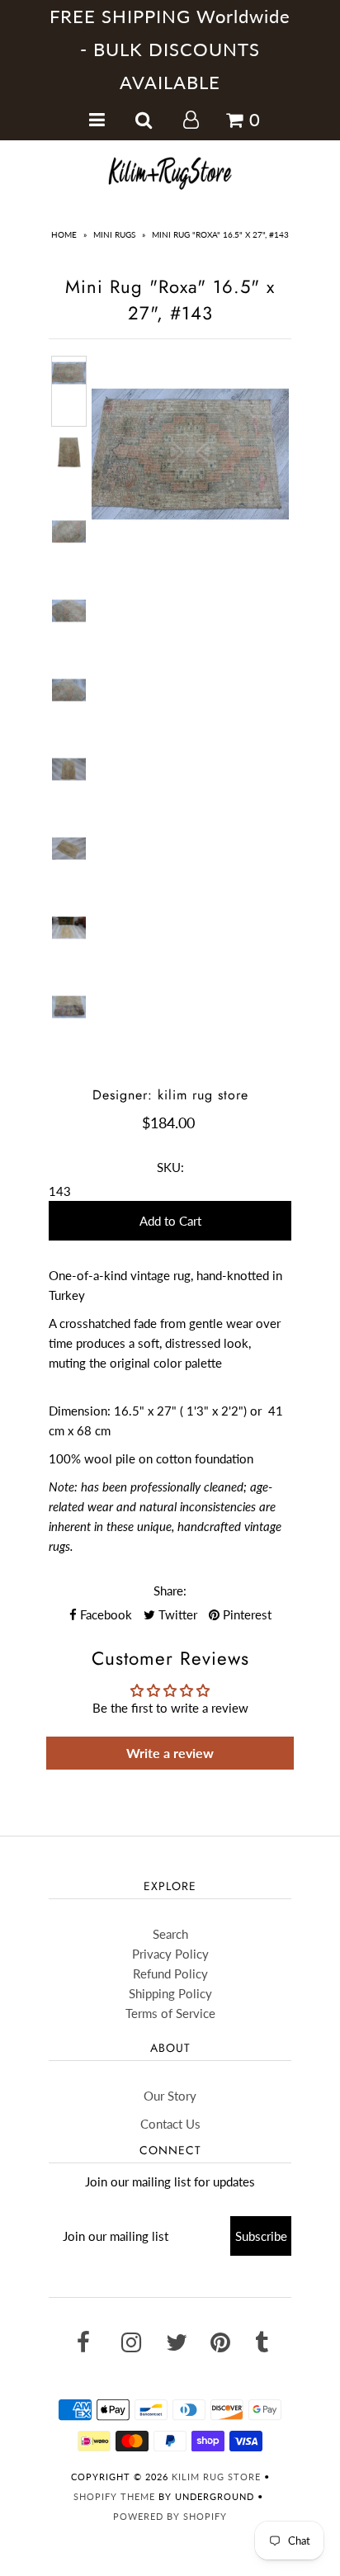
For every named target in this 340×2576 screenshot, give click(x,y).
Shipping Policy (170, 1993)
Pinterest (246, 1614)
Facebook (104, 1614)
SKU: (170, 1167)
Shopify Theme (114, 2496)
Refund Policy (170, 1973)
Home (64, 234)
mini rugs (114, 234)
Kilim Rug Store (216, 2477)
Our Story (170, 2096)
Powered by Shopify (170, 2516)
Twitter (176, 1614)
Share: (170, 1591)
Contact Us (170, 2124)
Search (170, 1934)
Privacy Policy (170, 1954)
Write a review (170, 1753)
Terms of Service (170, 2013)
